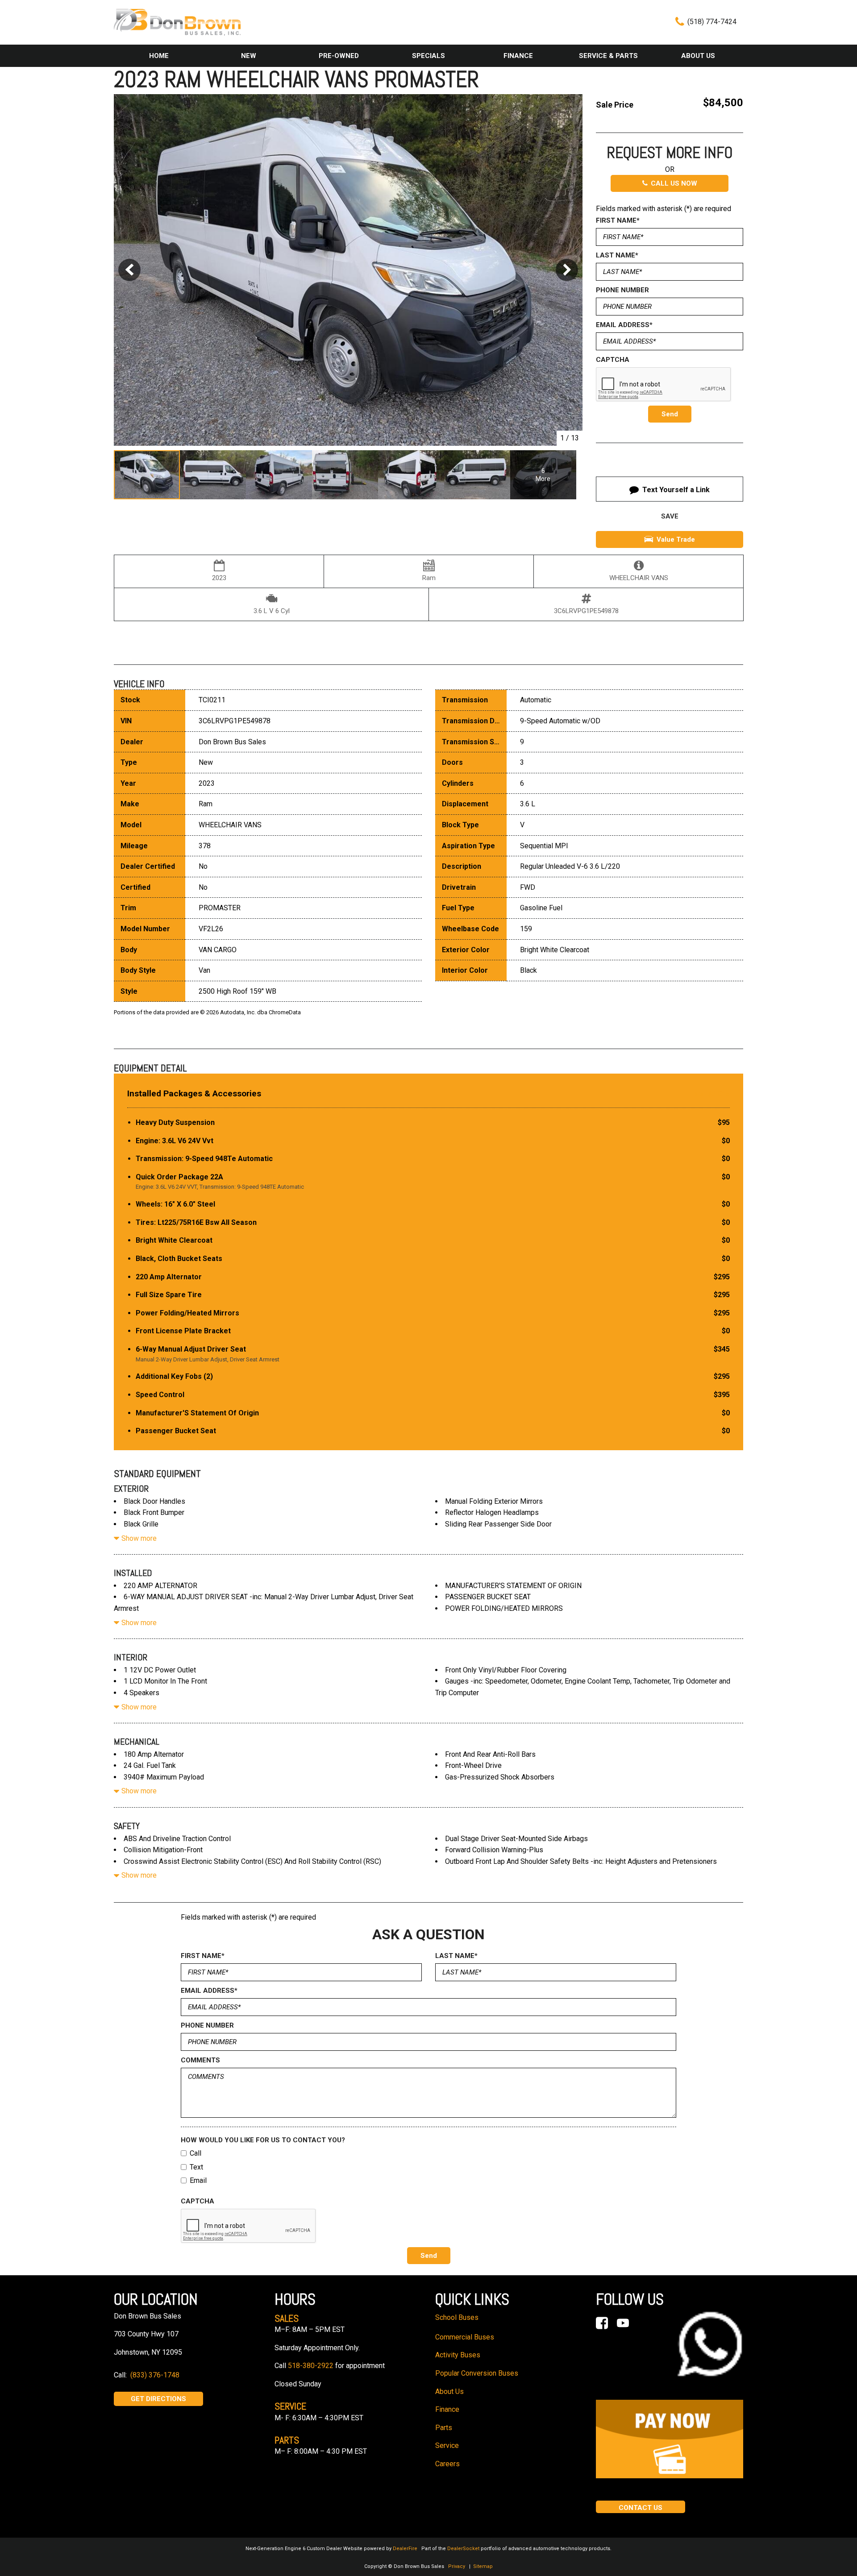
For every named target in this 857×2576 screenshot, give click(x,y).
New (249, 56)
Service (447, 2445)
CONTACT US (641, 2508)
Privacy (457, 2566)
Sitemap (483, 2566)
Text (196, 2167)
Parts (444, 2428)
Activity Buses (458, 2355)
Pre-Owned (339, 56)
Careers (447, 2464)
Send (670, 414)
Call (196, 2153)
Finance (518, 56)
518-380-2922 (311, 2366)
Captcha (613, 360)
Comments (200, 2060)
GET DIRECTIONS (158, 2399)
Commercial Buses (465, 2337)
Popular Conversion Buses (477, 2373)
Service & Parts (608, 56)
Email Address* (624, 325)
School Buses (457, 2317)
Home (159, 56)
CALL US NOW (674, 183)
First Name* (618, 220)
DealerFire (405, 2549)
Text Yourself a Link (676, 490)
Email (198, 2180)
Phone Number (622, 290)
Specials (428, 56)
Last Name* (617, 255)
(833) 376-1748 (155, 2375)
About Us (698, 56)
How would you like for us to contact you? (263, 2140)
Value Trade (676, 539)
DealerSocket (463, 2549)
